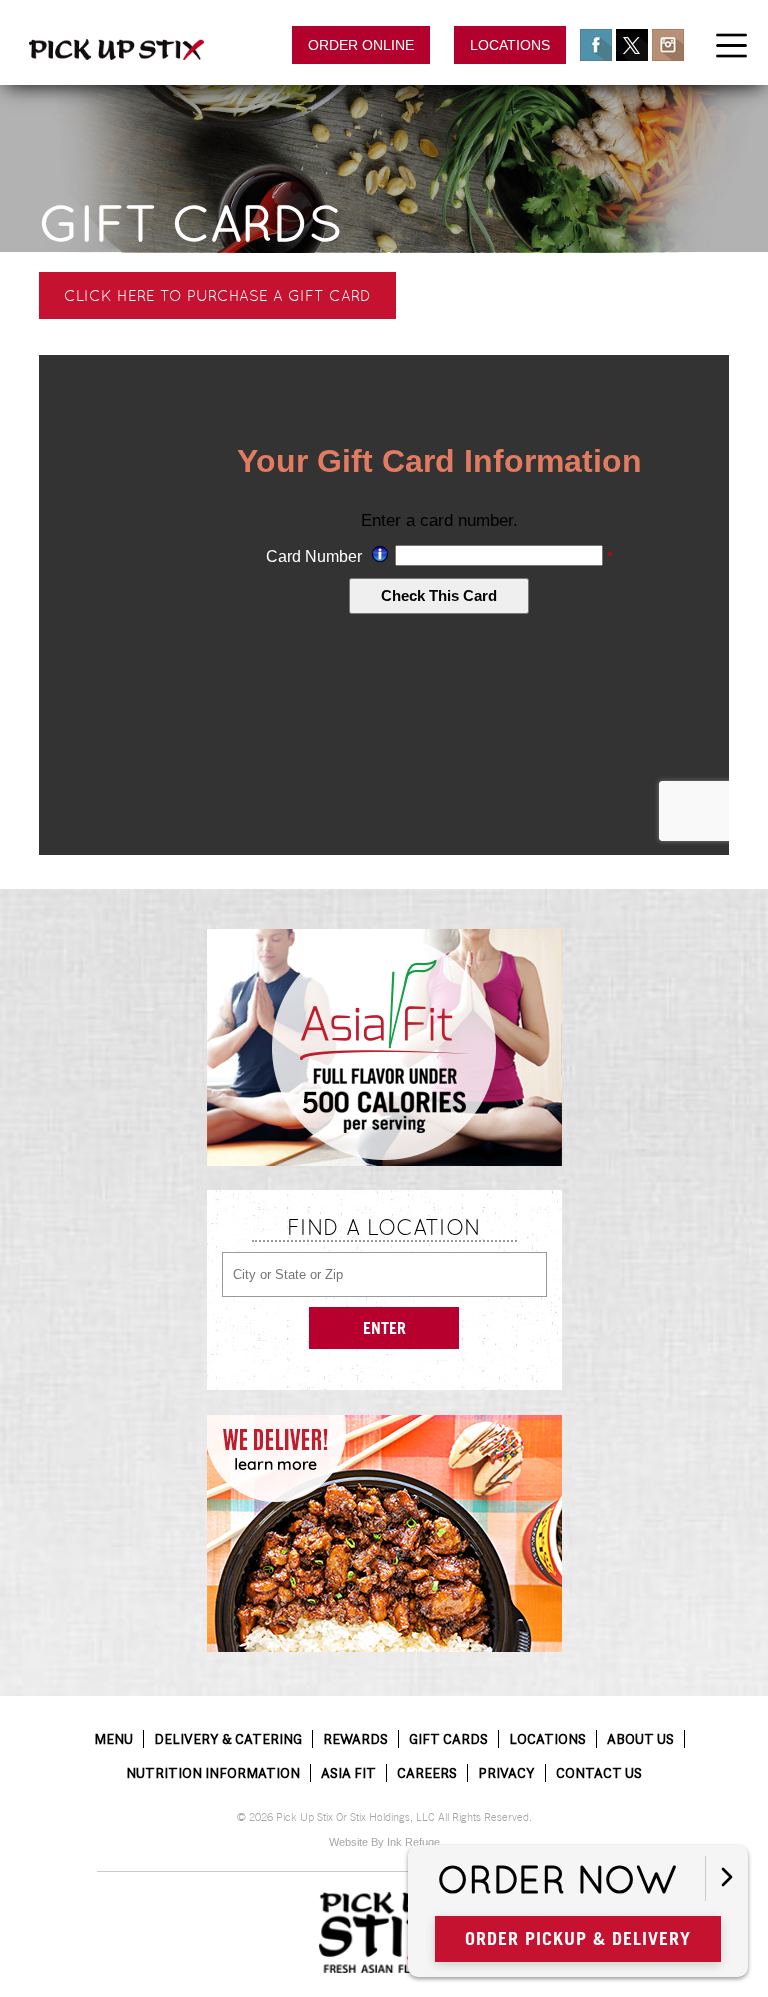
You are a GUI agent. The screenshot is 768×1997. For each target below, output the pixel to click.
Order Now (557, 1881)
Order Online (361, 45)
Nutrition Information (213, 1773)
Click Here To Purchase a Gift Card (217, 295)
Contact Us (599, 1773)
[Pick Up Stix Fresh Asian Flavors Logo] (384, 1933)
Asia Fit (348, 1773)
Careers (427, 1773)
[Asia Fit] (384, 1047)
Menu (113, 1739)
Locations (510, 45)
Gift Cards (190, 223)
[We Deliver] (384, 1533)
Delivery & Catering (228, 1739)
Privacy (506, 1773)
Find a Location (384, 1227)
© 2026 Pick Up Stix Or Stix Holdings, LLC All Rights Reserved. (384, 1817)
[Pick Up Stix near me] (116, 49)
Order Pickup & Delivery (578, 1938)
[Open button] (726, 1878)
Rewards (355, 1739)
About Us (640, 1739)
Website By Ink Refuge (384, 1842)
